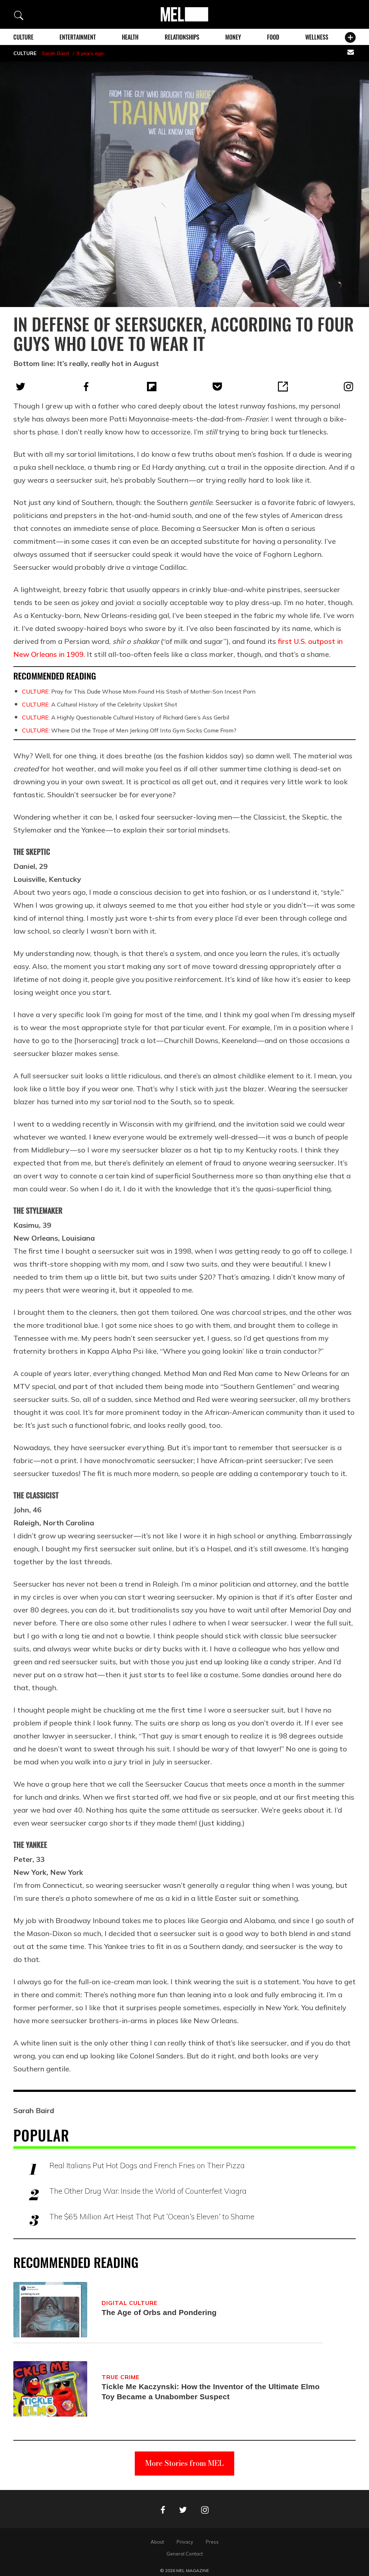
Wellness (317, 37)
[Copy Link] (283, 387)
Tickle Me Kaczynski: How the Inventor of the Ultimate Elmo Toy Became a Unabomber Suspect (211, 2392)
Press (212, 2542)
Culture (23, 37)
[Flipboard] (152, 387)
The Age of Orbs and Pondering (159, 2312)
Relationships (182, 37)
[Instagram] (348, 387)
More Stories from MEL (184, 2463)
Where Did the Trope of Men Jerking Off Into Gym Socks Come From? (129, 730)
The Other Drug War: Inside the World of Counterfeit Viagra (148, 2191)
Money (233, 37)
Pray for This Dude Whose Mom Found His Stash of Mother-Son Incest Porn (139, 691)
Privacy (185, 2542)
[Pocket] (217, 387)
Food (273, 37)
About (157, 2542)
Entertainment (78, 37)
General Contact (185, 2554)
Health (130, 37)
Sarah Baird (55, 53)
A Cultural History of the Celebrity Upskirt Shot (100, 704)
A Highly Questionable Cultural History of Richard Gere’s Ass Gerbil (126, 717)
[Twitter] (21, 387)
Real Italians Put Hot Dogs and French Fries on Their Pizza (147, 2165)
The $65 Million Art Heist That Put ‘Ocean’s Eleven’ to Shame (152, 2216)
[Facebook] (86, 387)
